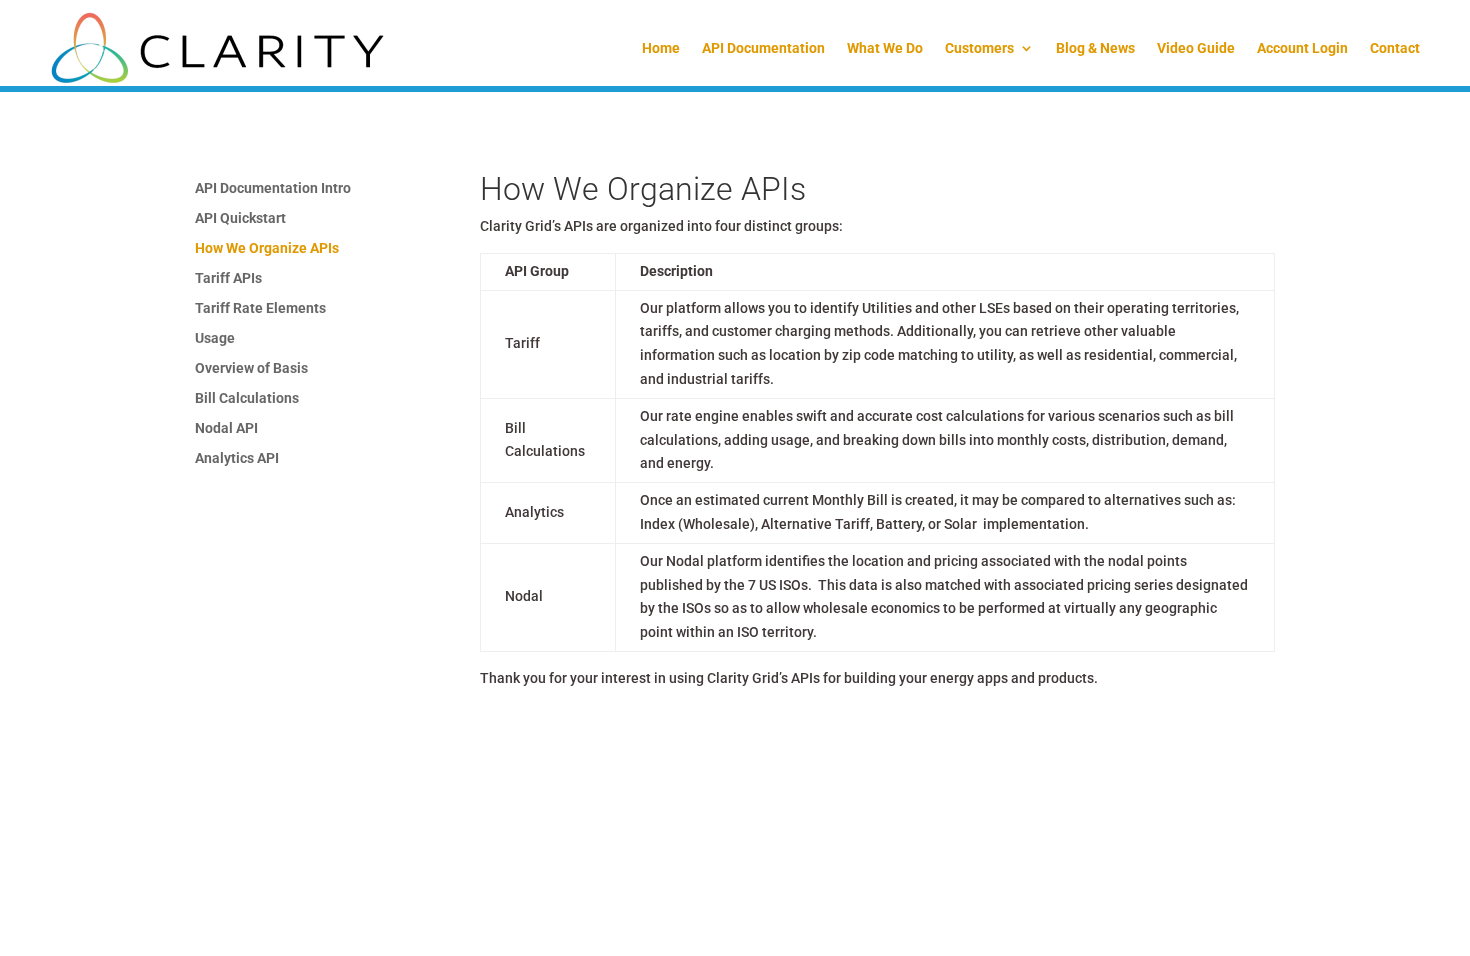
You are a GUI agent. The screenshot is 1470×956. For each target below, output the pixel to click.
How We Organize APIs (267, 248)
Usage (215, 338)
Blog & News (1095, 48)
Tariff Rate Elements (260, 308)
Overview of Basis (251, 368)
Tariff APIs (228, 278)
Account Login (1302, 48)
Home (661, 48)
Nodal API (226, 428)
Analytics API (237, 458)
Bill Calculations (247, 398)
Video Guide (1196, 48)
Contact (1395, 48)
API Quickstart (240, 218)
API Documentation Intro (273, 188)
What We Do (885, 48)
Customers (979, 48)
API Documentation (763, 48)
